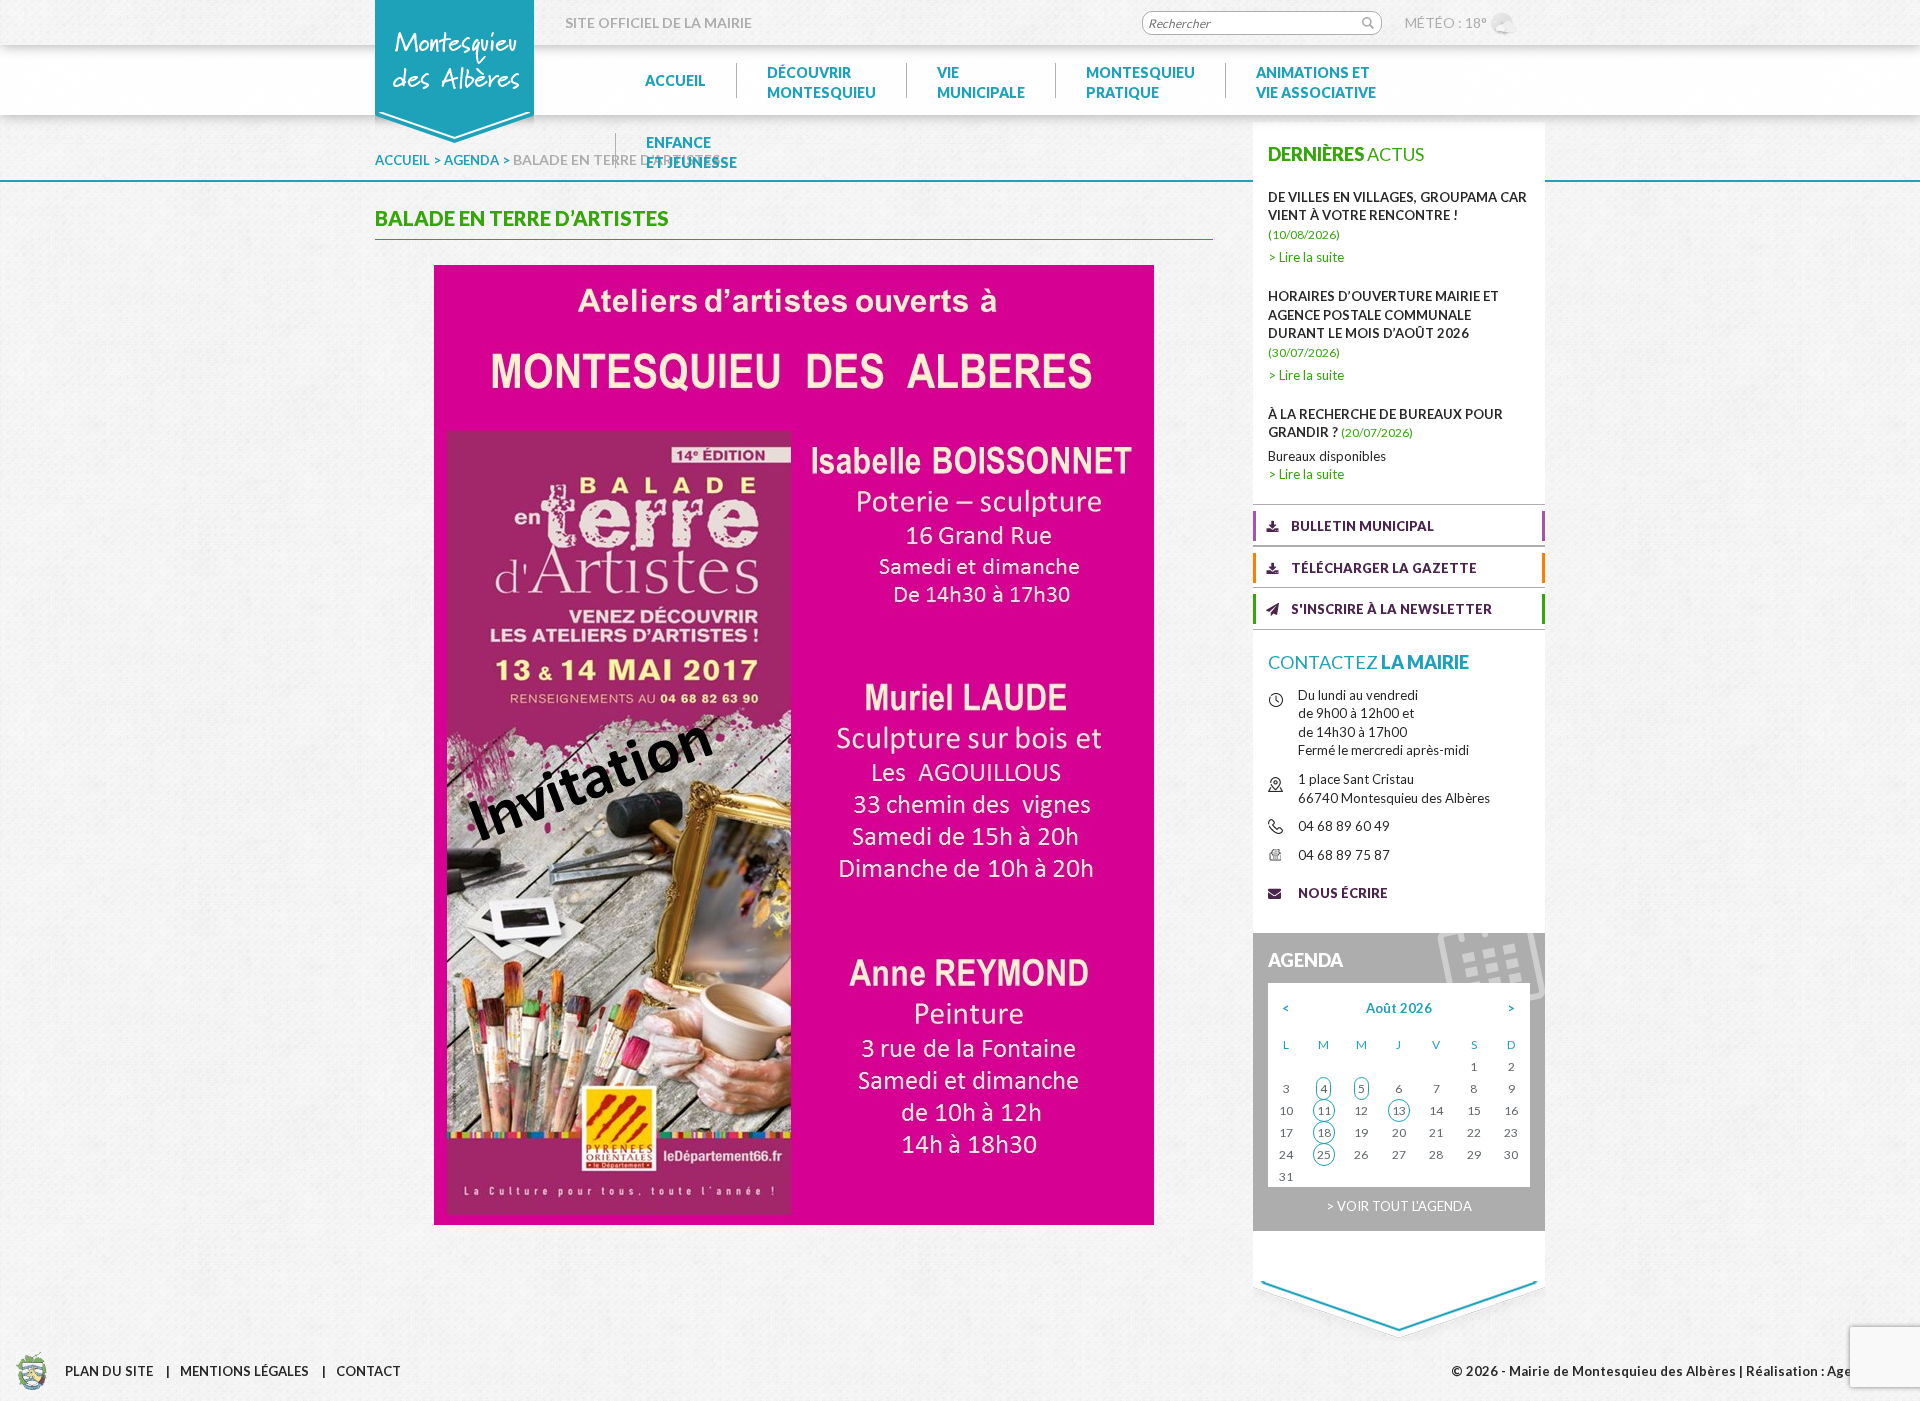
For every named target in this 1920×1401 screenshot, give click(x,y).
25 (1324, 1154)
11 (1324, 1110)
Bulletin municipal (1362, 526)
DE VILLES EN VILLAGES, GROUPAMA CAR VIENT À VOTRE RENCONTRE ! (1397, 215)
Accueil (675, 80)
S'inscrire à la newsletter (1391, 609)
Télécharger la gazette (1384, 568)
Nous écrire (1343, 893)
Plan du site (109, 1371)
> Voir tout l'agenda (1399, 1206)
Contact (368, 1371)
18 (1324, 1132)
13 (1399, 1110)
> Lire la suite (1306, 257)
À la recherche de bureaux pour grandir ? (1385, 423)
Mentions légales (244, 1371)
